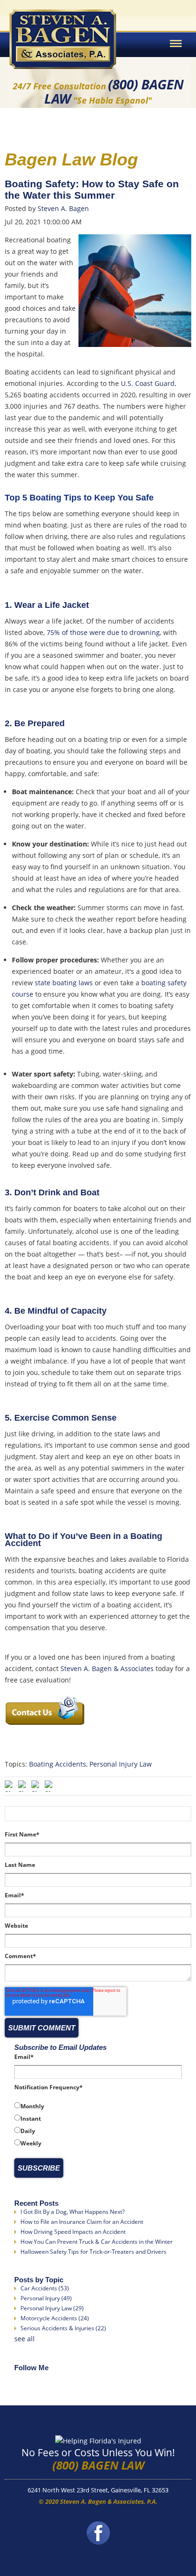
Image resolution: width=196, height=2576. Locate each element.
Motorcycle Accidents (55, 2318)
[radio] (98, 2106)
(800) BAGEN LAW (98, 2465)
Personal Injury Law (121, 1764)
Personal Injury (46, 2298)
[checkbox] (98, 2124)
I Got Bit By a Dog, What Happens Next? (73, 2212)
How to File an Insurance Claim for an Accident (82, 2222)
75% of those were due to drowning (103, 632)
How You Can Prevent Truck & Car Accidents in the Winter (97, 2242)
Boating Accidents (58, 1764)
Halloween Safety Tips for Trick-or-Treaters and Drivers (93, 2252)
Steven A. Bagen (63, 208)
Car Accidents (45, 2288)
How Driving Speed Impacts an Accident (73, 2232)
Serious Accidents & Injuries (63, 2328)
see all (24, 2339)
